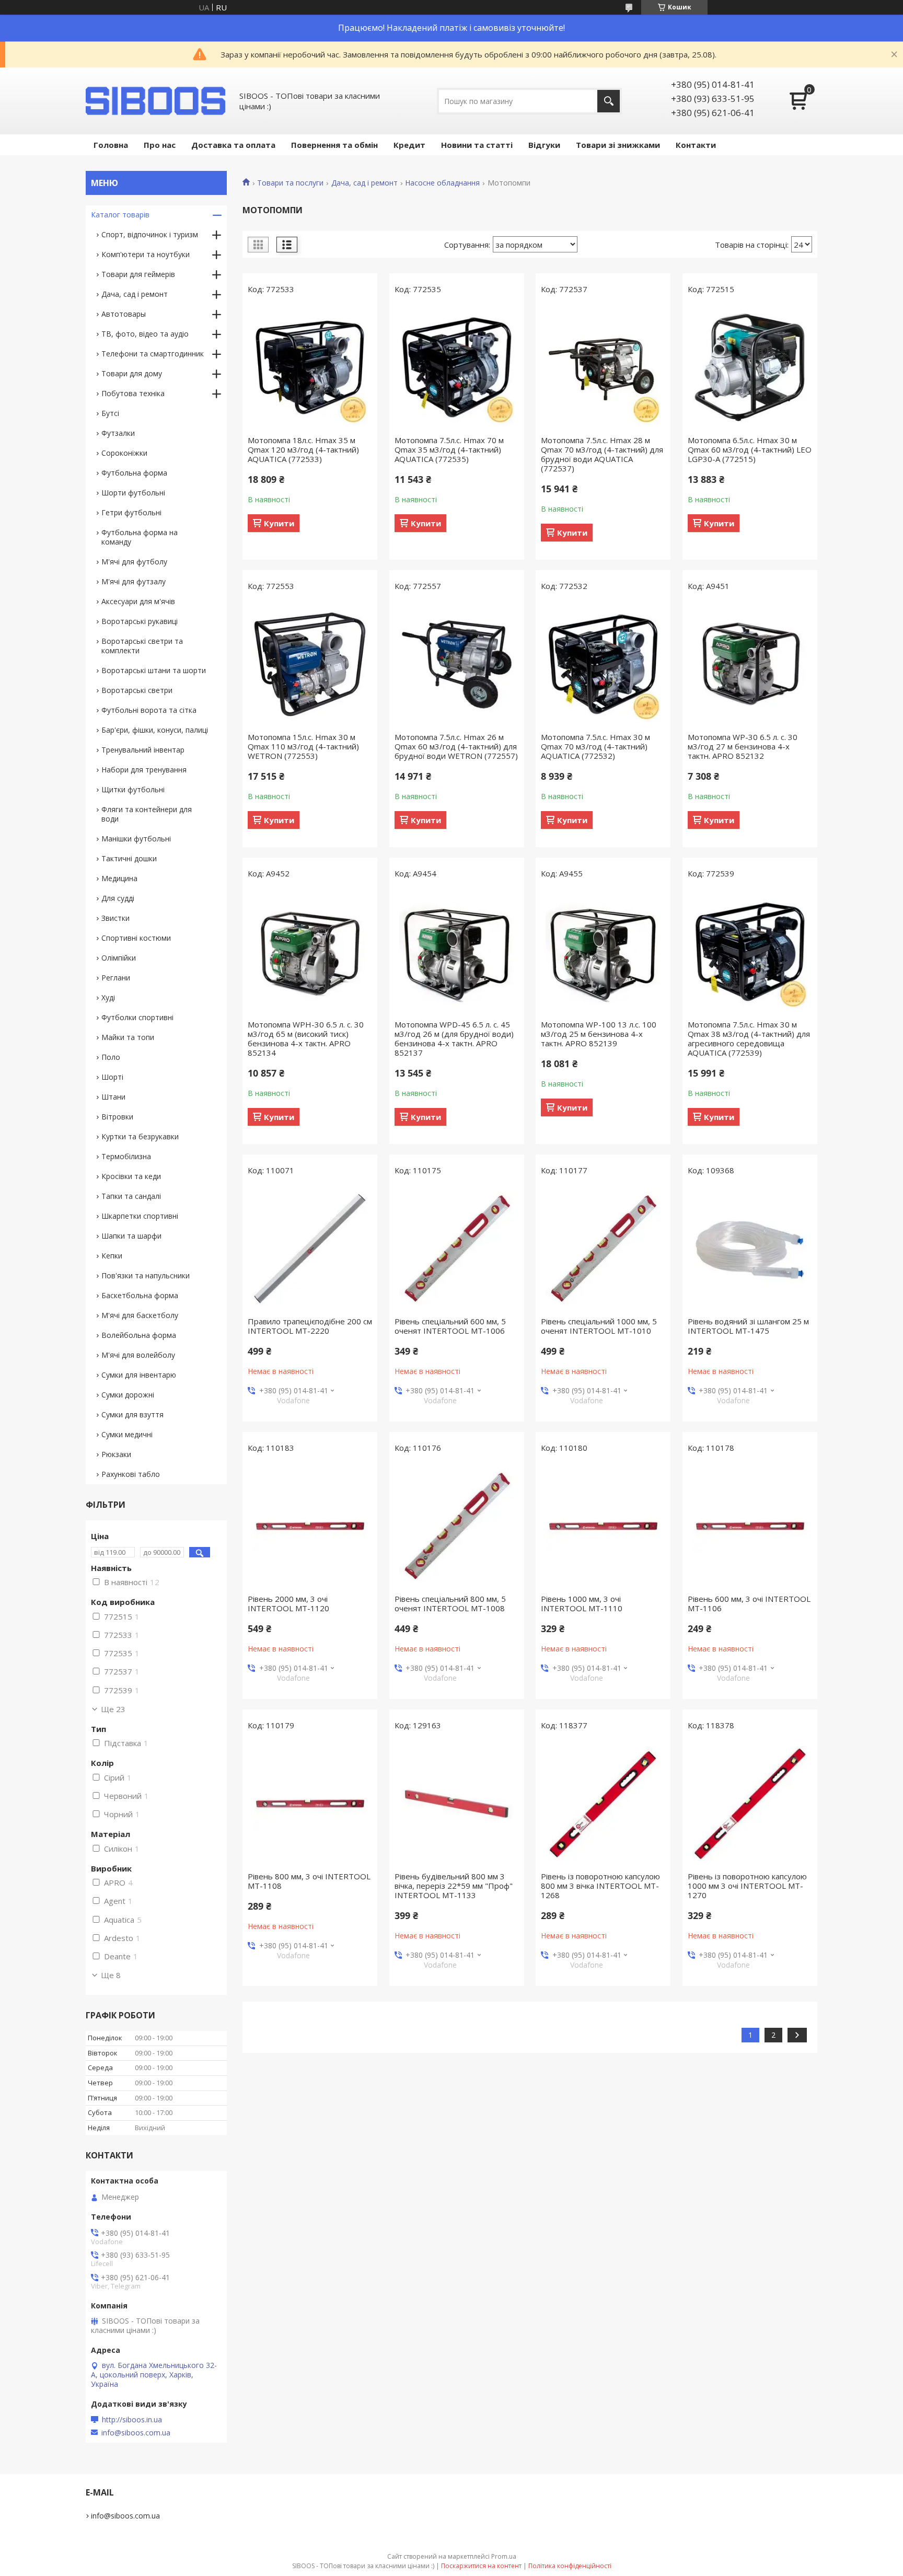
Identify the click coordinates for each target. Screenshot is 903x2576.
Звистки (115, 918)
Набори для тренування (144, 770)
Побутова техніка (133, 393)
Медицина (119, 878)
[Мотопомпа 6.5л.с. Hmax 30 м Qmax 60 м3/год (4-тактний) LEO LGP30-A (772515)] (750, 367)
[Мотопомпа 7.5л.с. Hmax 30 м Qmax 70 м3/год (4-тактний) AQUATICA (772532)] (603, 664)
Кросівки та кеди (131, 1176)
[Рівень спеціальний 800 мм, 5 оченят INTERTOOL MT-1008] (457, 1526)
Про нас (160, 145)
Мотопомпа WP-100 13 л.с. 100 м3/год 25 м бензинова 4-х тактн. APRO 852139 (599, 1034)
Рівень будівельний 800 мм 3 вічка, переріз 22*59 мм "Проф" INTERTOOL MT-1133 (454, 1886)
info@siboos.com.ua (136, 2433)
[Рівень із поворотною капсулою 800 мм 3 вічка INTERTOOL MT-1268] (603, 1804)
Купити (279, 523)
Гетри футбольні (131, 512)
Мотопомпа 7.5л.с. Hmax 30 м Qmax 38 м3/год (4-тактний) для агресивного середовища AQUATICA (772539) (749, 1038)
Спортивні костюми (136, 938)
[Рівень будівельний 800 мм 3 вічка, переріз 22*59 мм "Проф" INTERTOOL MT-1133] (457, 1804)
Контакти (696, 145)
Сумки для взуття (132, 1414)
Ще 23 (113, 1709)
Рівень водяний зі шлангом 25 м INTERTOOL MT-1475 (748, 1326)
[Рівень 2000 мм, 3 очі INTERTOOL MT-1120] (310, 1526)
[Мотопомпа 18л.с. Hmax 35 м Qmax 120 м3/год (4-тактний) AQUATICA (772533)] (310, 367)
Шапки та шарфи (131, 1236)
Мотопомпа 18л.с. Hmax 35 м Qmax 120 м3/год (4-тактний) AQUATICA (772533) (303, 449)
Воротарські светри (137, 690)
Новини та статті (477, 145)
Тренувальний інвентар (143, 750)
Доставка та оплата (233, 145)
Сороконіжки (124, 453)
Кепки (112, 1256)
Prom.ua (504, 2556)
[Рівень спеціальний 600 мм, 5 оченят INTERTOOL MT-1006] (457, 1249)
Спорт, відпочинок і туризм (150, 234)
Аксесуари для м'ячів (138, 601)
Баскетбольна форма (140, 1295)
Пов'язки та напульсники (146, 1275)
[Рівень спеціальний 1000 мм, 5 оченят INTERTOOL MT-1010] (603, 1249)
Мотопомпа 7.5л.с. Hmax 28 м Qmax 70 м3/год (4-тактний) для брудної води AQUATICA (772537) (602, 454)
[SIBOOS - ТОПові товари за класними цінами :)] (156, 101)
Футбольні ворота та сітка (149, 710)
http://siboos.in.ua (132, 2420)
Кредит (409, 145)
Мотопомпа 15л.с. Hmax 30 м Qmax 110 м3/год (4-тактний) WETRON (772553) (303, 746)
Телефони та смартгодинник (153, 354)
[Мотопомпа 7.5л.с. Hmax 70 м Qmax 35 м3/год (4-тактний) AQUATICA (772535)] (457, 367)
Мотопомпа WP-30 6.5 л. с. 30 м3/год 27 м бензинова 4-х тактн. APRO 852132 (743, 746)
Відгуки (544, 145)
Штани (113, 1097)
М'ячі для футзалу (134, 581)
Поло (111, 1057)
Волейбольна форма (139, 1335)
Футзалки (118, 433)
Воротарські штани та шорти (154, 670)
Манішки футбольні (136, 839)
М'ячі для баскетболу (140, 1315)
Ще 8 (111, 1975)
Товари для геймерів (138, 274)
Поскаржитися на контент (481, 2566)
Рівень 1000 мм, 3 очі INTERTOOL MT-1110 (582, 1603)
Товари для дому (132, 373)
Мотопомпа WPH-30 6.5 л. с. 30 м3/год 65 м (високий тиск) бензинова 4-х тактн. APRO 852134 (306, 1038)
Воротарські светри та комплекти (142, 646)
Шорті (112, 1077)
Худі (108, 997)
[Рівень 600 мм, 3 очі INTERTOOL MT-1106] (750, 1526)
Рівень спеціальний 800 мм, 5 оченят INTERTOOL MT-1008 (450, 1603)
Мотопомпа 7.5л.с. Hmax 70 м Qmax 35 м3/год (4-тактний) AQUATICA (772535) (449, 449)
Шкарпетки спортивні (140, 1216)
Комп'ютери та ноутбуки (146, 254)
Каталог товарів (120, 215)
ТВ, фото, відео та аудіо (145, 334)
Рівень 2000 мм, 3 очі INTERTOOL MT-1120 (288, 1603)
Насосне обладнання (442, 183)
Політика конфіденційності (570, 2566)
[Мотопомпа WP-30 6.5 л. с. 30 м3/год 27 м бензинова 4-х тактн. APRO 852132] (750, 664)
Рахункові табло (131, 1474)
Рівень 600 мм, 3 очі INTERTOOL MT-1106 (749, 1603)
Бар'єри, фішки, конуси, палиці (155, 730)
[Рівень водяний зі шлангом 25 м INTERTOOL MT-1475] (750, 1249)
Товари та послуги (290, 183)
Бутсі (110, 413)
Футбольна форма (134, 473)
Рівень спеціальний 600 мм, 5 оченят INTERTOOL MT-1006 (450, 1326)
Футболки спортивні (137, 1017)
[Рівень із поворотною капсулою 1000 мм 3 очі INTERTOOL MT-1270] (750, 1804)
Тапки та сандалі (131, 1196)
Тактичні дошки (129, 858)
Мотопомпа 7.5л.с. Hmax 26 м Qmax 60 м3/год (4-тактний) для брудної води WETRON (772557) (456, 746)
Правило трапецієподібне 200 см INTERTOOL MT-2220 (310, 1326)
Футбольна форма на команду (140, 537)
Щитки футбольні (133, 789)
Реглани (116, 978)
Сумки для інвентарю (139, 1375)
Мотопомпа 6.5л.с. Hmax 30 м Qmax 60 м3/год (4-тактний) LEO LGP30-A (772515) (750, 449)
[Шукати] (609, 101)
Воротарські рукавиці (140, 621)
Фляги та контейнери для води (147, 814)
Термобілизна (126, 1156)
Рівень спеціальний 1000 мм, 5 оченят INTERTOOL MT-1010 (599, 1326)
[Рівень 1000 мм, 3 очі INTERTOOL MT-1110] (603, 1526)
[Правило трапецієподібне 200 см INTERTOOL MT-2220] (310, 1249)
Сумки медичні (127, 1434)
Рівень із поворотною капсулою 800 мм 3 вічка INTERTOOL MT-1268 (600, 1886)
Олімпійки (119, 958)
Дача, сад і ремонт (364, 183)
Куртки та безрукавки (140, 1136)
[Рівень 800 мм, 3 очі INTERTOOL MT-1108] (310, 1804)
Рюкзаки (116, 1454)
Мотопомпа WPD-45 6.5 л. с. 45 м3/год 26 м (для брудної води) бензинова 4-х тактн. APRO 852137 (454, 1038)
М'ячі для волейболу (138, 1355)
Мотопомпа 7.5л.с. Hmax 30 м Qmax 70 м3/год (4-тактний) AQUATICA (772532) (595, 746)
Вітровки (117, 1117)
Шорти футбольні (133, 493)
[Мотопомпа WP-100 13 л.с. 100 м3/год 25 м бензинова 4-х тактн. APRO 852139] (603, 952)
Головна (111, 145)
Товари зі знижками (618, 145)
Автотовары (124, 314)
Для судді (118, 898)
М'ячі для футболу (134, 562)
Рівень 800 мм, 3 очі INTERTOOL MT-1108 (309, 1881)
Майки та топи (128, 1037)
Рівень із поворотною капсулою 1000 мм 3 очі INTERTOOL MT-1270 (747, 1886)
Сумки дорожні (128, 1395)
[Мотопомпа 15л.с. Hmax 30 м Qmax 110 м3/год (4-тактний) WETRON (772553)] (310, 664)
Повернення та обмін (334, 145)
